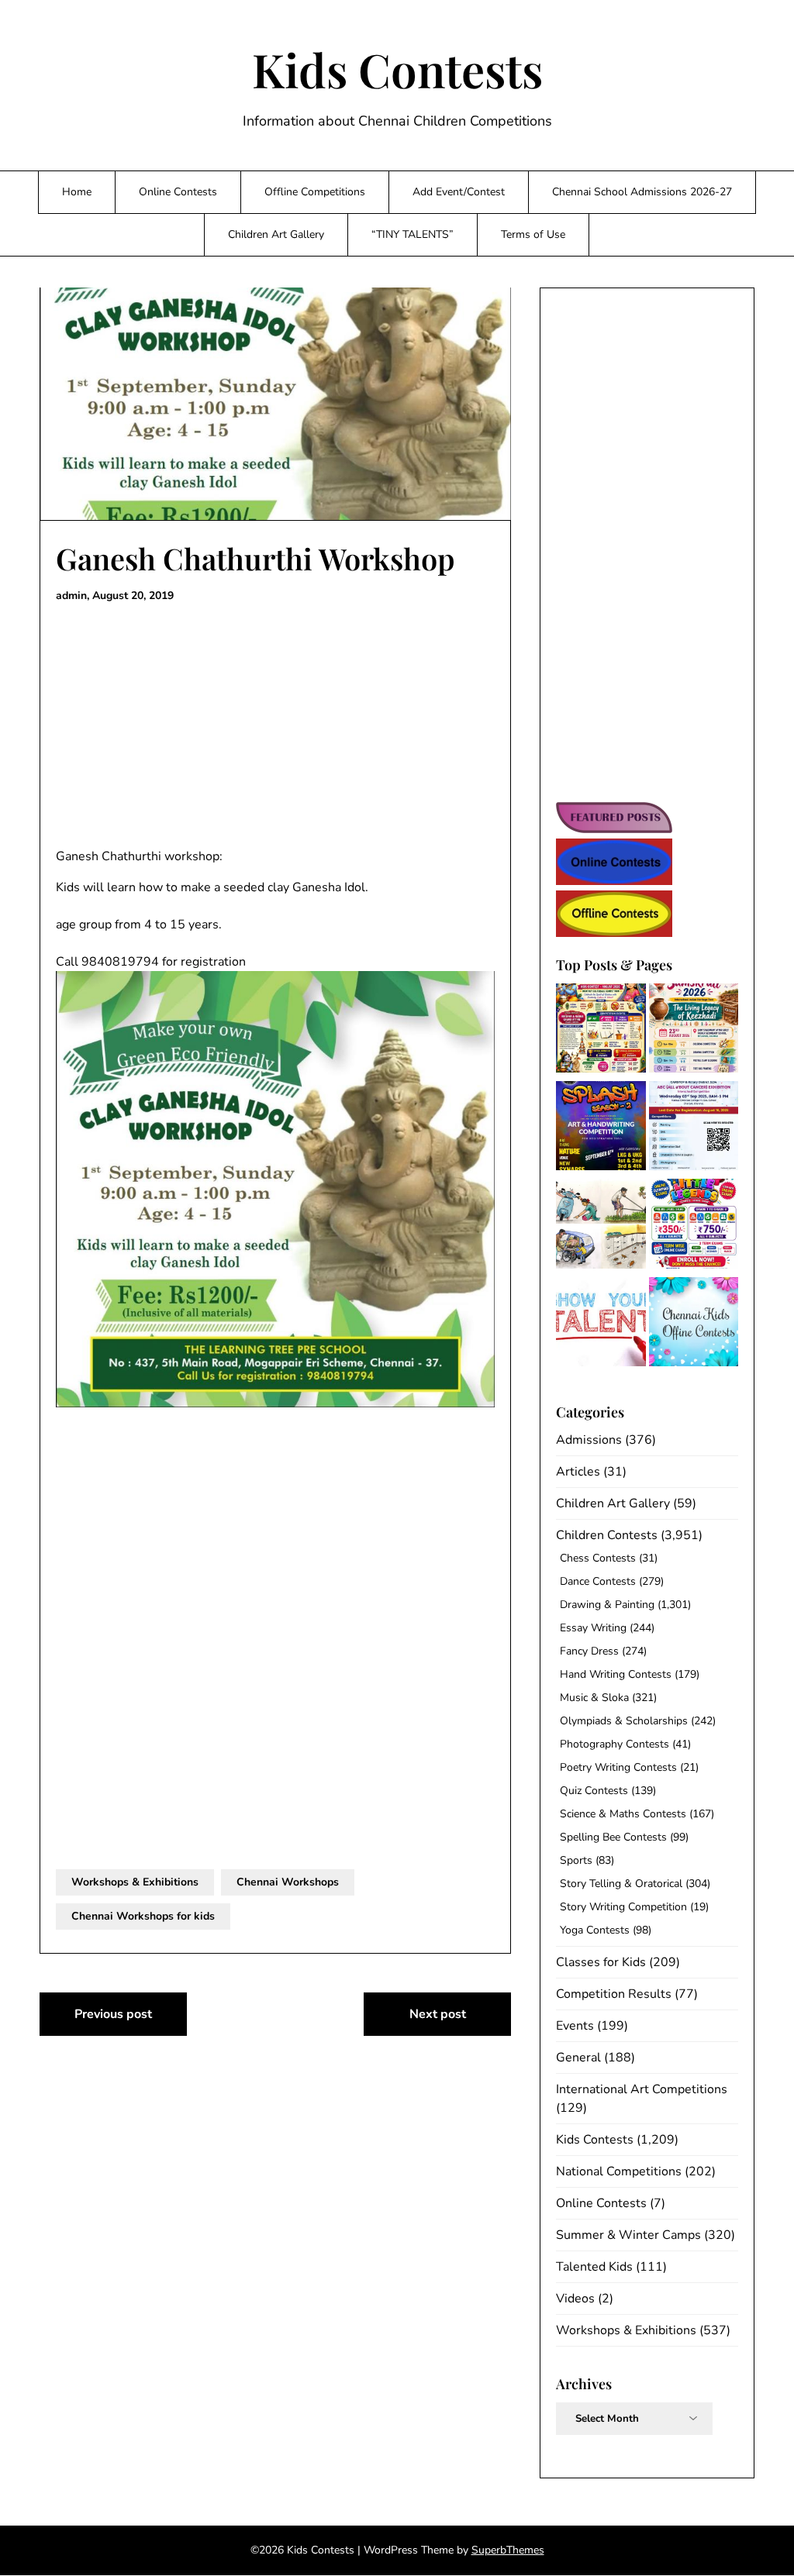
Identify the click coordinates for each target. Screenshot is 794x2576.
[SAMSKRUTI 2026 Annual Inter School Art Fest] (694, 1031)
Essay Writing (593, 1628)
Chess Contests (598, 1558)
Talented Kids (594, 2267)
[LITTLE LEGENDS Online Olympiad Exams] (694, 1226)
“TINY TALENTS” (413, 234)
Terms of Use (533, 234)
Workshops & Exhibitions (135, 1882)
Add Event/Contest (459, 192)
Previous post (113, 2014)
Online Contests (178, 192)
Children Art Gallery (276, 234)
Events (575, 2026)
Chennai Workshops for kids (143, 1916)
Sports (576, 1860)
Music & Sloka (594, 1698)
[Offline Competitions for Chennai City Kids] (694, 1324)
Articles (578, 1472)
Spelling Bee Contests (613, 1837)
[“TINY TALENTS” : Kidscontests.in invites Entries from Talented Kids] (601, 1324)
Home (77, 192)
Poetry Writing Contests (618, 1767)
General (578, 2058)
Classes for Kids (601, 1962)
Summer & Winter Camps (628, 2235)
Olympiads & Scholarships (624, 1721)
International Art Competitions (642, 2089)
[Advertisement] (275, 726)
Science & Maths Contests (623, 1814)
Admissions (589, 1440)
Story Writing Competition (623, 1907)
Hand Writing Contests (616, 1674)
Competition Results (614, 1994)
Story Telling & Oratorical (621, 1884)
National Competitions (619, 2171)
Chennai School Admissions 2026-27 (642, 192)
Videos (575, 2299)
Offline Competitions (315, 192)
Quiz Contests (594, 1791)
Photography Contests (614, 1744)
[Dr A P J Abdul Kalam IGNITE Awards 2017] (601, 1226)
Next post (438, 2014)
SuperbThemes (508, 2550)
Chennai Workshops (288, 1882)
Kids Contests (397, 69)
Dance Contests (598, 1581)
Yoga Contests (595, 1930)
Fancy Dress (589, 1651)
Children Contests (607, 1535)
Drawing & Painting (607, 1605)
